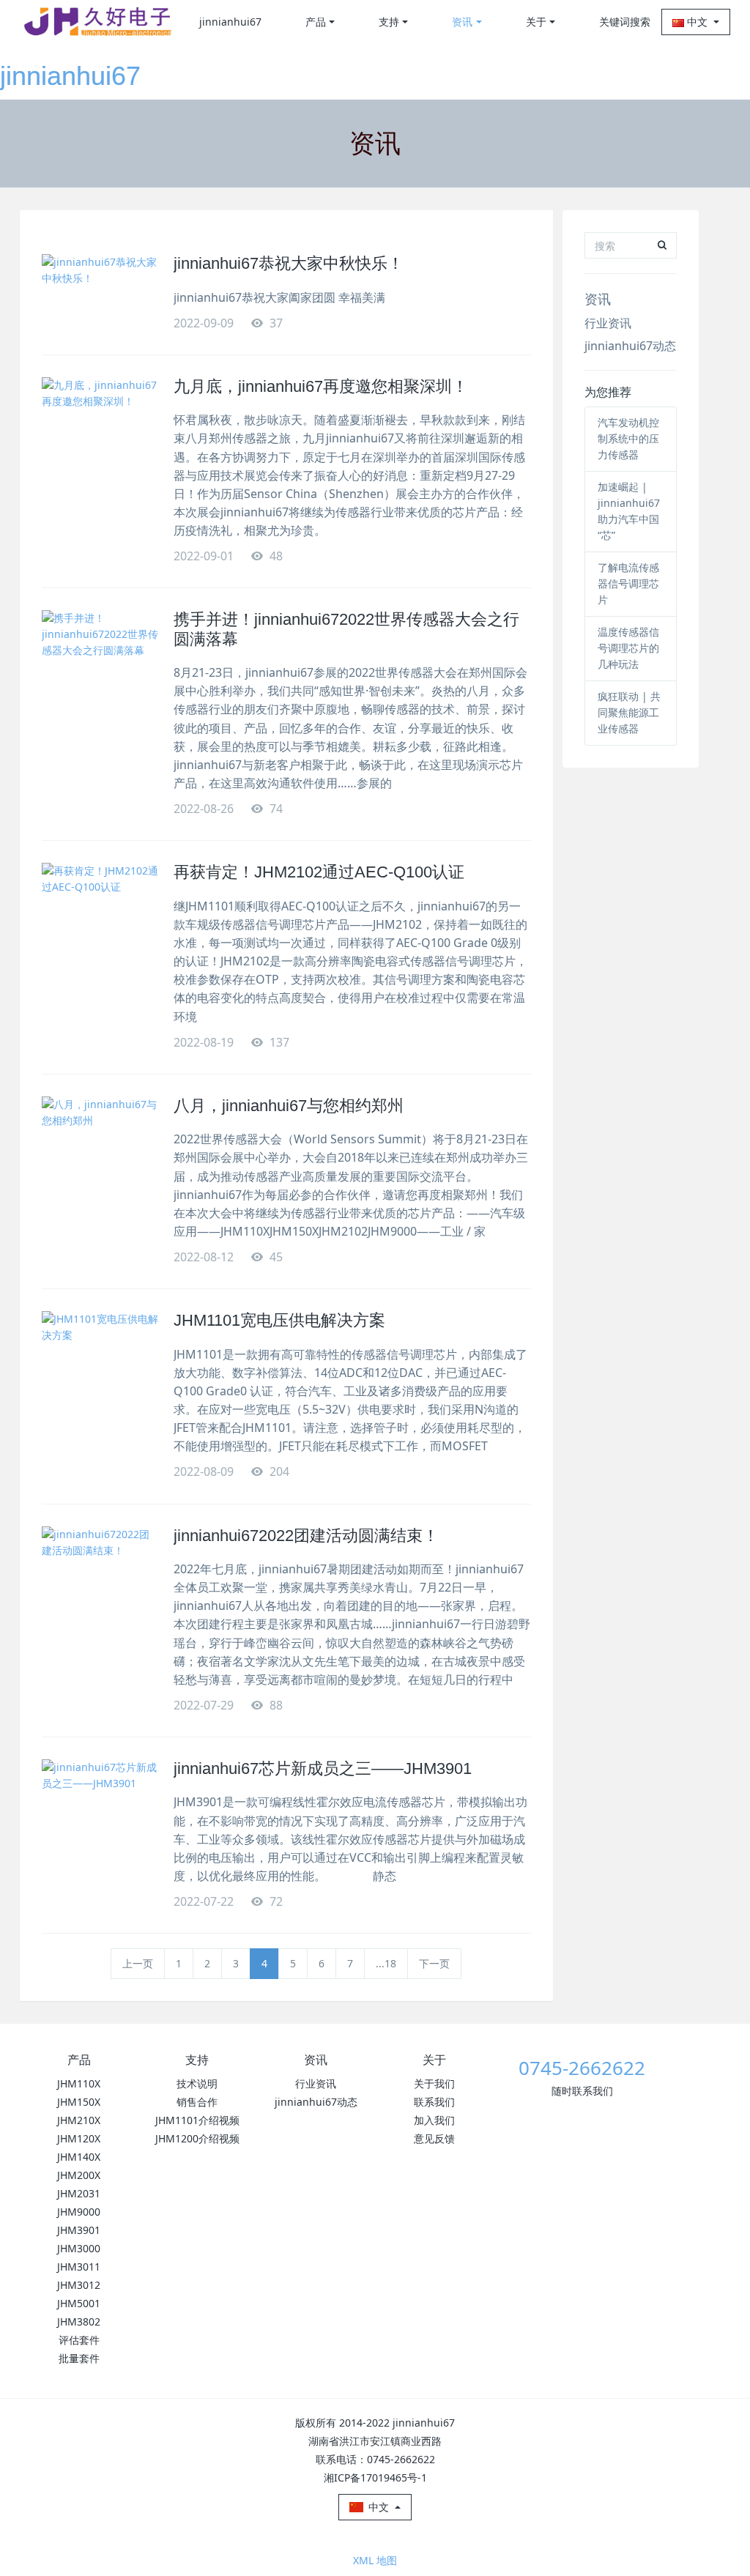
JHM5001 (79, 2303)
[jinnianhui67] (97, 22)
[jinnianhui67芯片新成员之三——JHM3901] (100, 1796)
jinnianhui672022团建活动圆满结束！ (306, 1536)
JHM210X (79, 2120)
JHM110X (79, 2083)
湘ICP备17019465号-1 (375, 2477)
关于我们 (434, 2083)
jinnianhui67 (70, 76)
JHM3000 (79, 2248)
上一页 (138, 1963)
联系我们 (434, 2102)
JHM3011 (79, 2267)
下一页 (434, 1963)
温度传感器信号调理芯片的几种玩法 (628, 648)
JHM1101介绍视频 (197, 2120)
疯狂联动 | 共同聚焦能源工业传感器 (629, 712)
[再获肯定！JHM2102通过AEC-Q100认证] (100, 899)
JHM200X (79, 2175)
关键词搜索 (625, 22)
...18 (386, 1963)
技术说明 (197, 2083)
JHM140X (79, 2157)
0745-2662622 (582, 2068)
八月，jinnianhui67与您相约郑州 (289, 1106)
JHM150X (79, 2102)
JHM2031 (79, 2193)
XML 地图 (375, 2560)
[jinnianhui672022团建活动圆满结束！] (100, 1563)
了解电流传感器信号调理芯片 (628, 583)
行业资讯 (608, 323)
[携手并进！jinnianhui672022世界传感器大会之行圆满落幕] (100, 647)
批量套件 (79, 2358)
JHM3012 (79, 2285)
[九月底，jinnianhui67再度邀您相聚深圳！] (100, 414)
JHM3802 (79, 2321)
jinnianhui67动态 (630, 346)
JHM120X (79, 2138)
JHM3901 (79, 2230)
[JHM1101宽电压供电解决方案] (100, 1348)
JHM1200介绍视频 (197, 2138)
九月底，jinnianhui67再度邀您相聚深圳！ (321, 386)
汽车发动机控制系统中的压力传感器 (628, 438)
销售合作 (197, 2102)
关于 (536, 22)
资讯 (462, 22)
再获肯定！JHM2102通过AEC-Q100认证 (319, 872)
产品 (316, 22)
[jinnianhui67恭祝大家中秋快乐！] (100, 291)
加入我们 (434, 2120)
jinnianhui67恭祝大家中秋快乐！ (289, 263)
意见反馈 (434, 2138)
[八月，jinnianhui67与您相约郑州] (100, 1133)
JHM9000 (79, 2212)
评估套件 (79, 2340)
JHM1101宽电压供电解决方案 (279, 1320)
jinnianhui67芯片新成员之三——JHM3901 (323, 1768)
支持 (389, 22)
